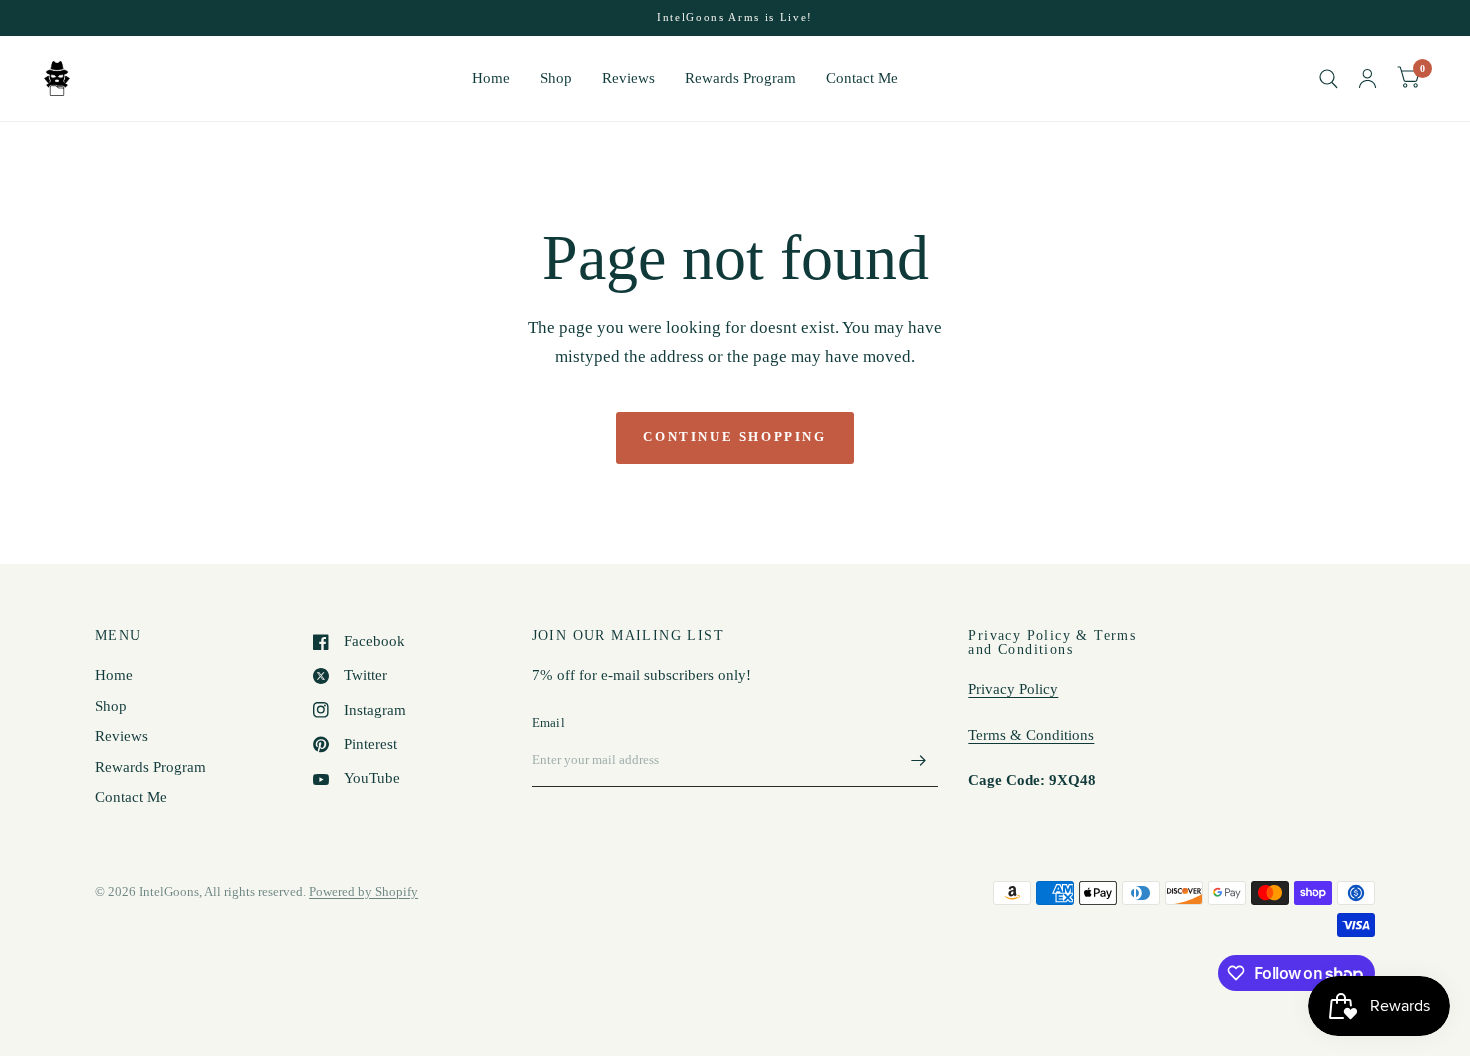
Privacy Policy (1013, 689)
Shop (556, 78)
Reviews (628, 78)
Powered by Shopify (363, 891)
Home (491, 78)
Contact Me (862, 78)
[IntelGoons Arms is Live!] (735, 17)
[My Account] (1367, 78)
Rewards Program (740, 78)
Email (548, 722)
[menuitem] (491, 79)
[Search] (1328, 78)
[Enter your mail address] (918, 761)
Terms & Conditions (1031, 735)
